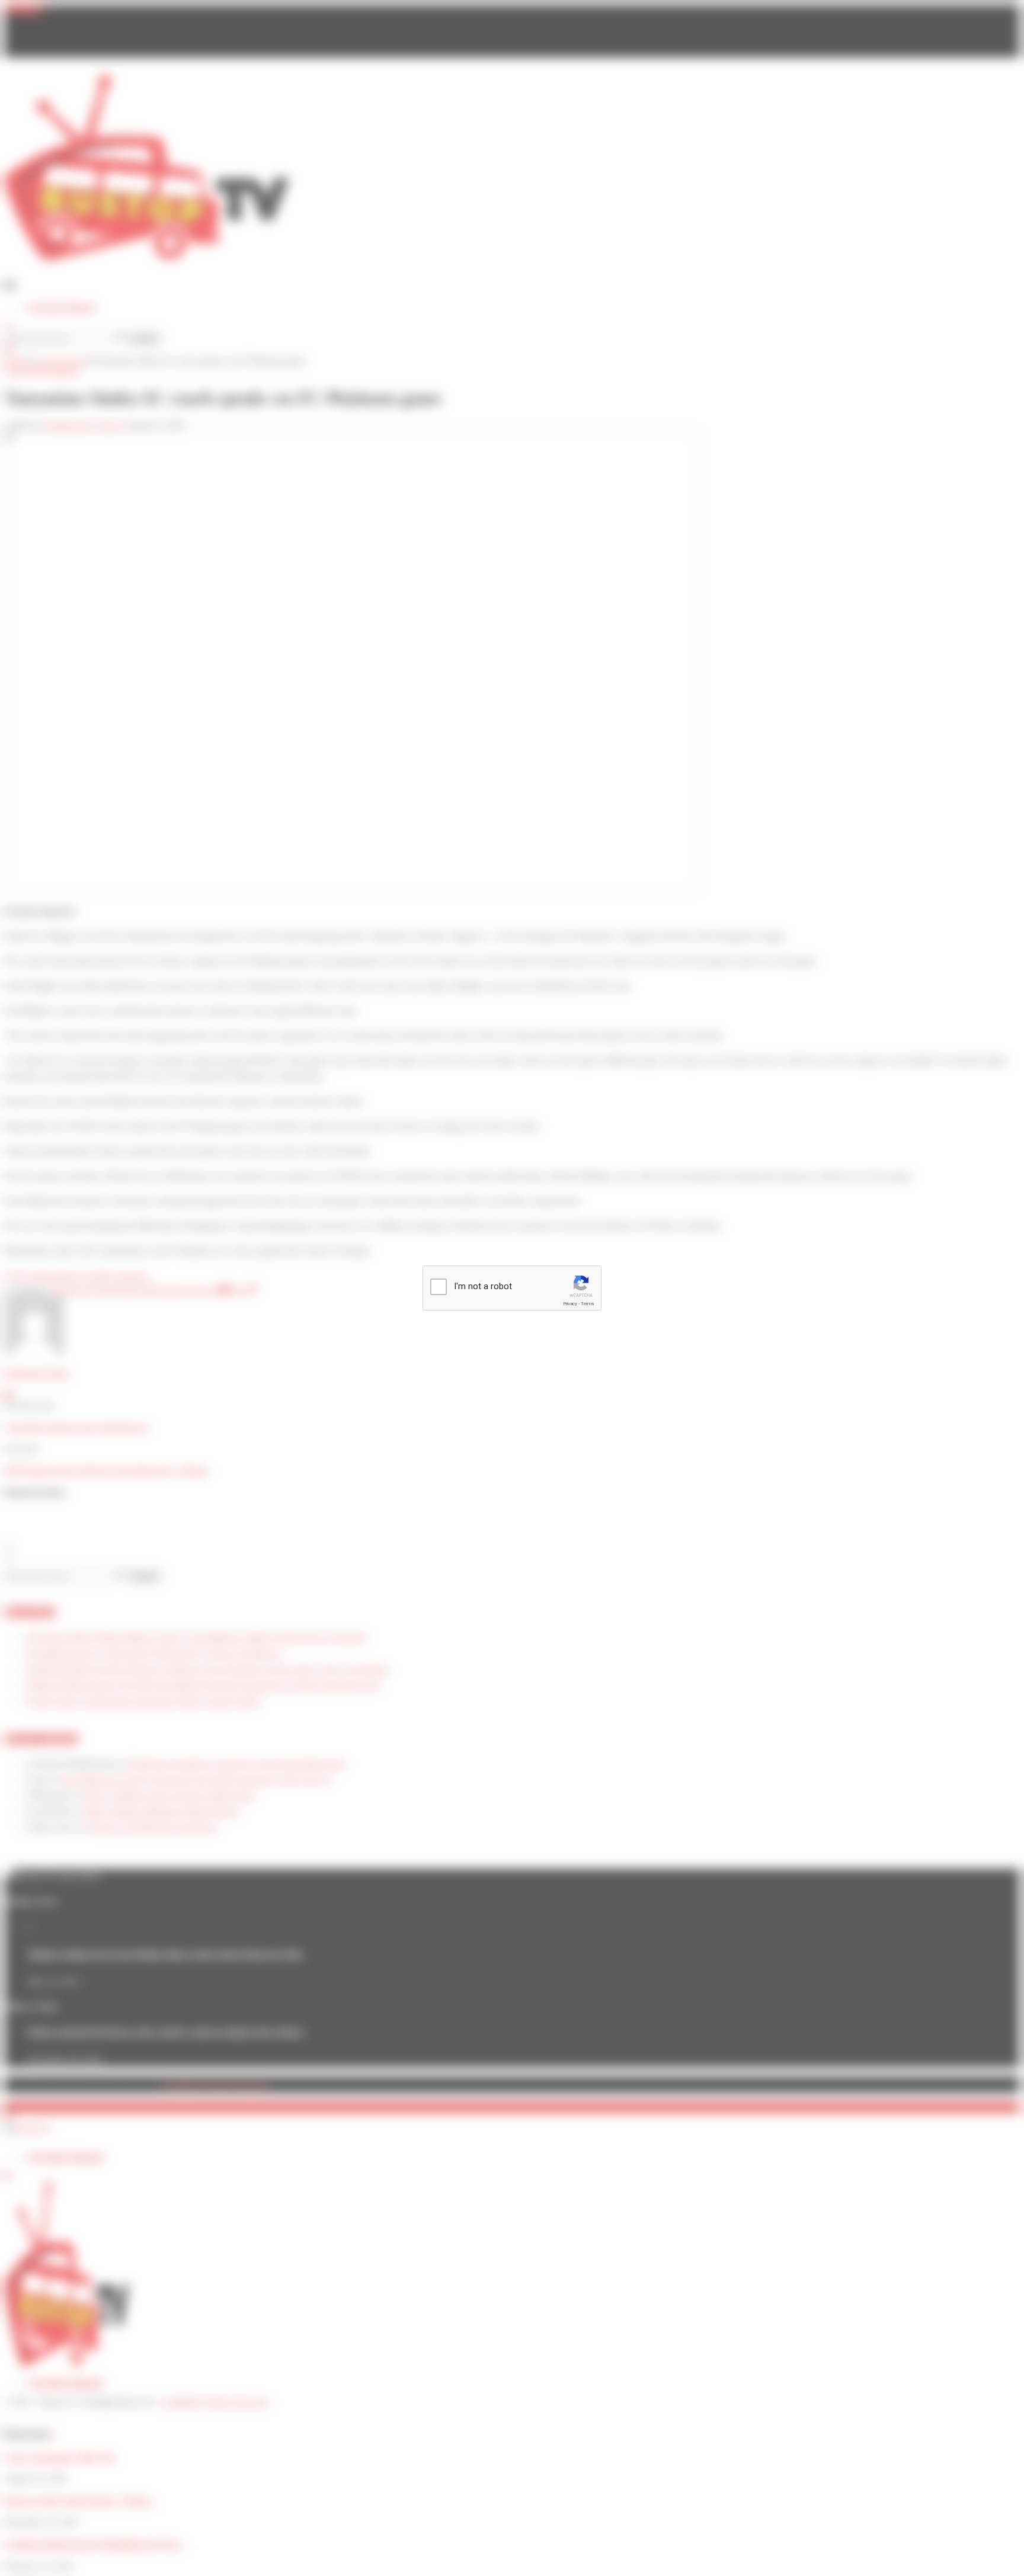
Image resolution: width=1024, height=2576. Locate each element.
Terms (587, 1304)
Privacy (570, 1304)
